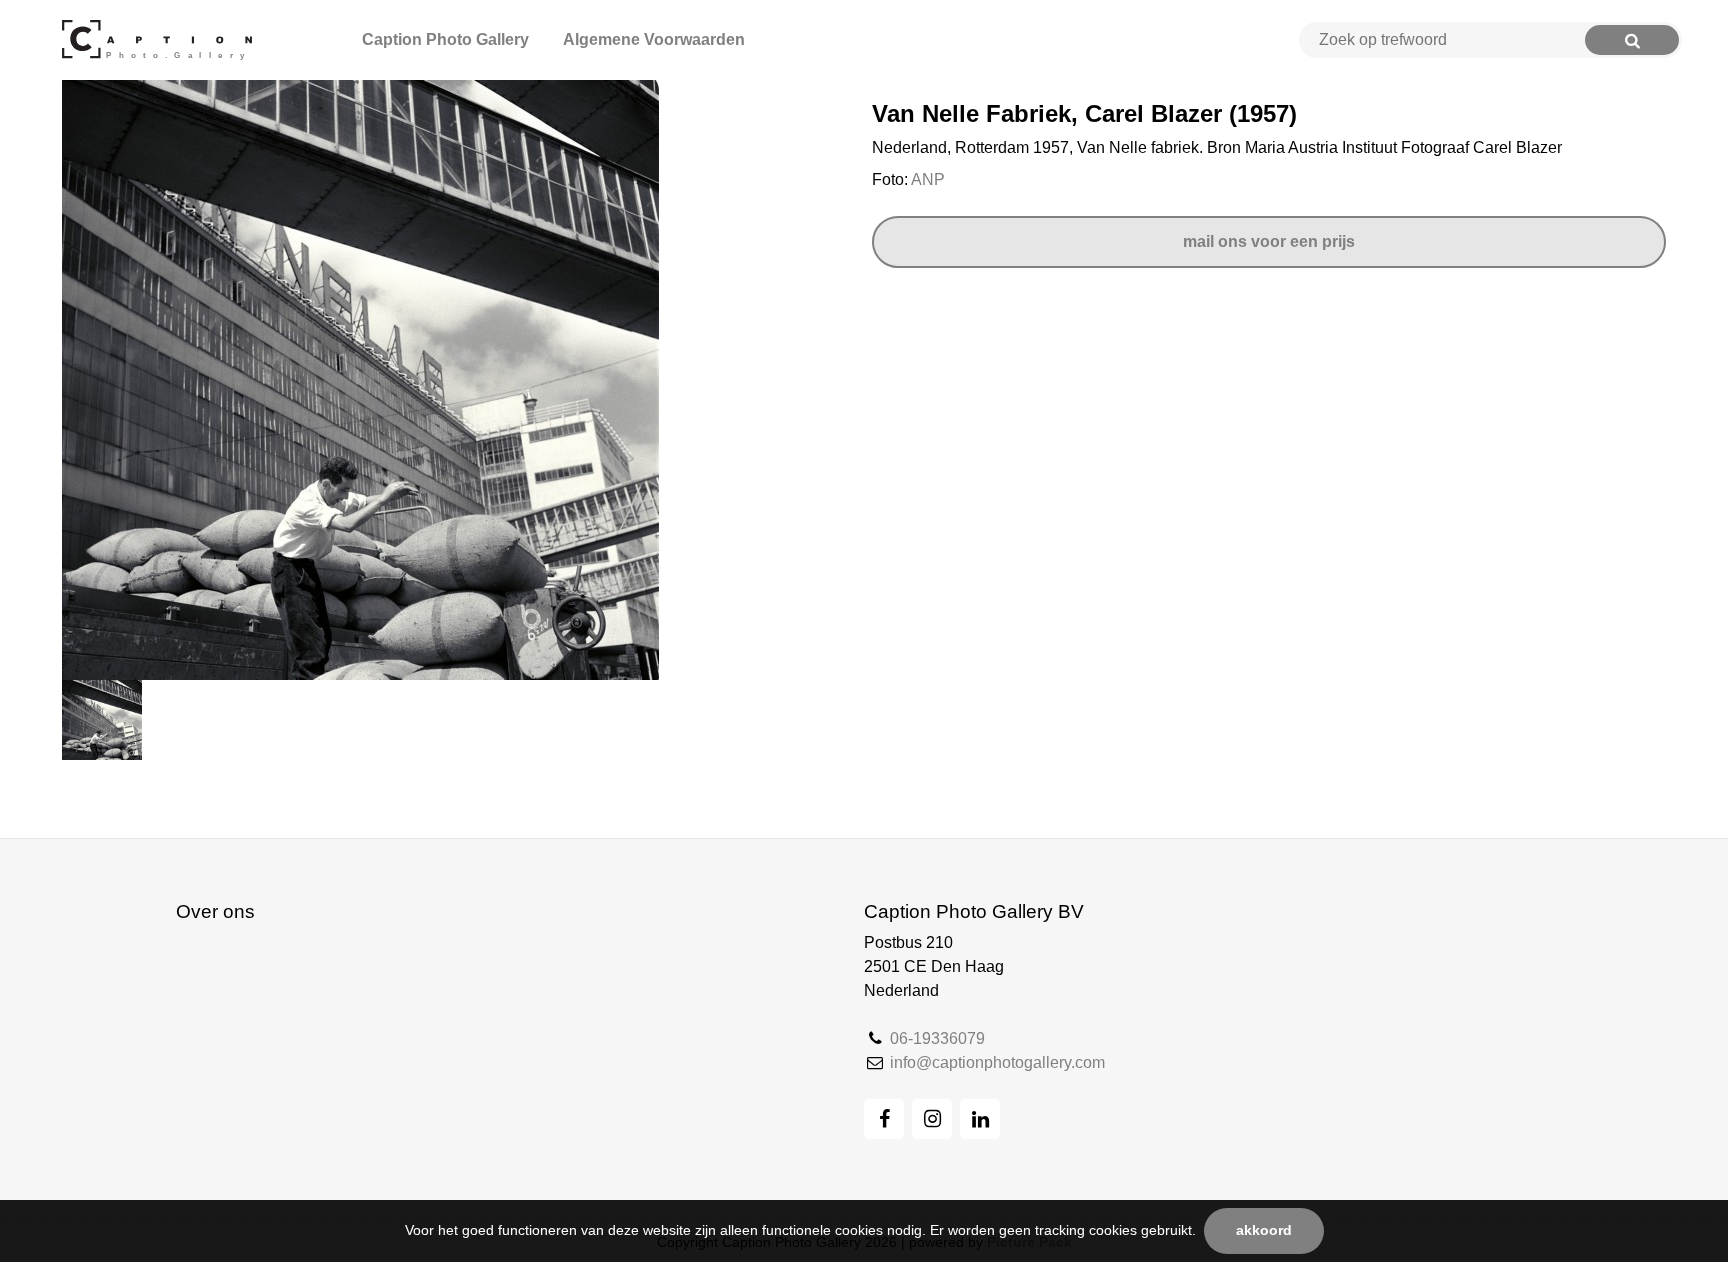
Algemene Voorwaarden (654, 39)
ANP (928, 179)
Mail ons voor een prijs (1269, 241)
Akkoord (1264, 1230)
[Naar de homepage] (161, 40)
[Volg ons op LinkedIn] (980, 1119)
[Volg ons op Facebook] (884, 1119)
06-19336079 (937, 1038)
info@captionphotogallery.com (997, 1062)
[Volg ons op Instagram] (932, 1119)
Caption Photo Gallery (445, 39)
